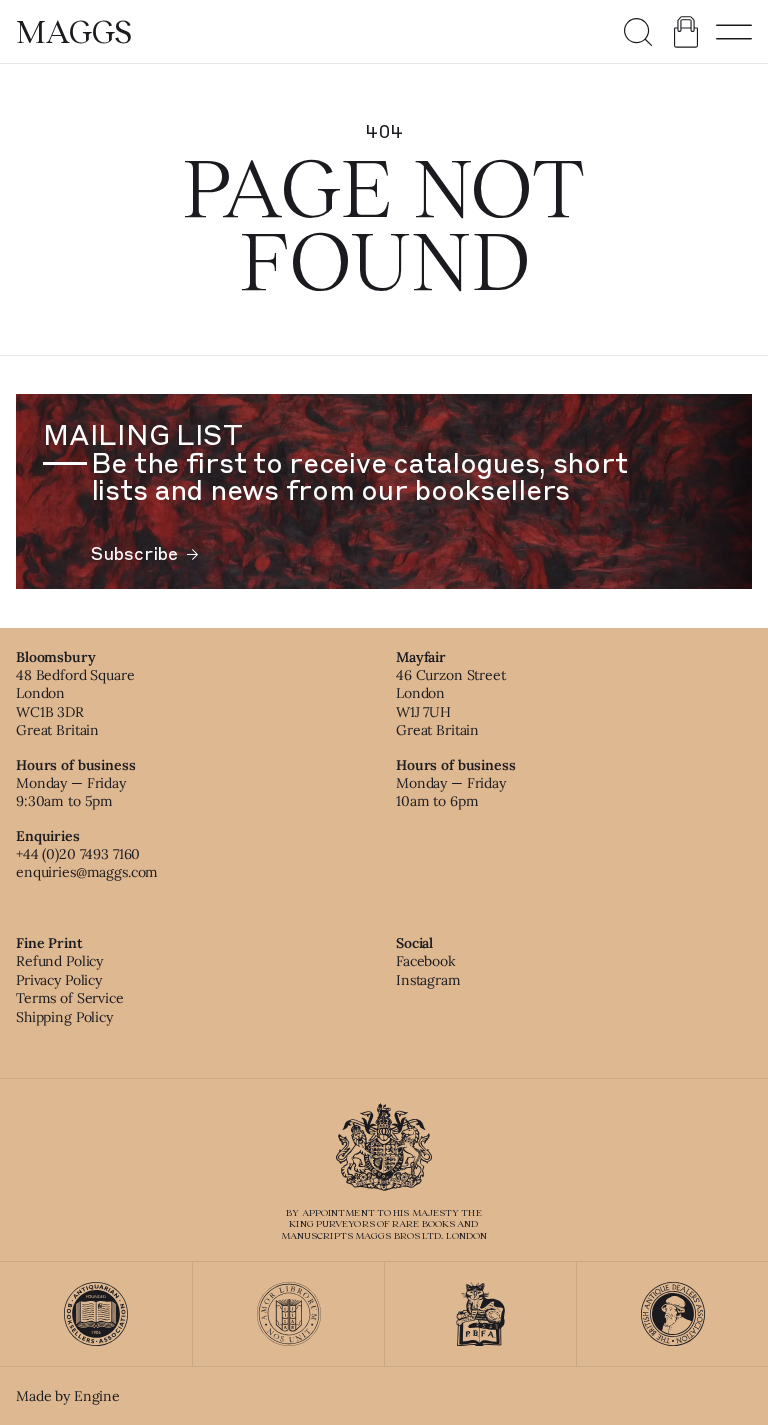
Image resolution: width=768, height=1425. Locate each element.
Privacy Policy (59, 980)
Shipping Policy (64, 1017)
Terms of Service (70, 998)
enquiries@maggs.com (87, 872)
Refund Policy (59, 961)
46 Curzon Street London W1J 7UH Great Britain (451, 702)
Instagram (428, 980)
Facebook (426, 961)
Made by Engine (68, 1396)
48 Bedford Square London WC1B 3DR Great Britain (75, 702)
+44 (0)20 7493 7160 (78, 854)
